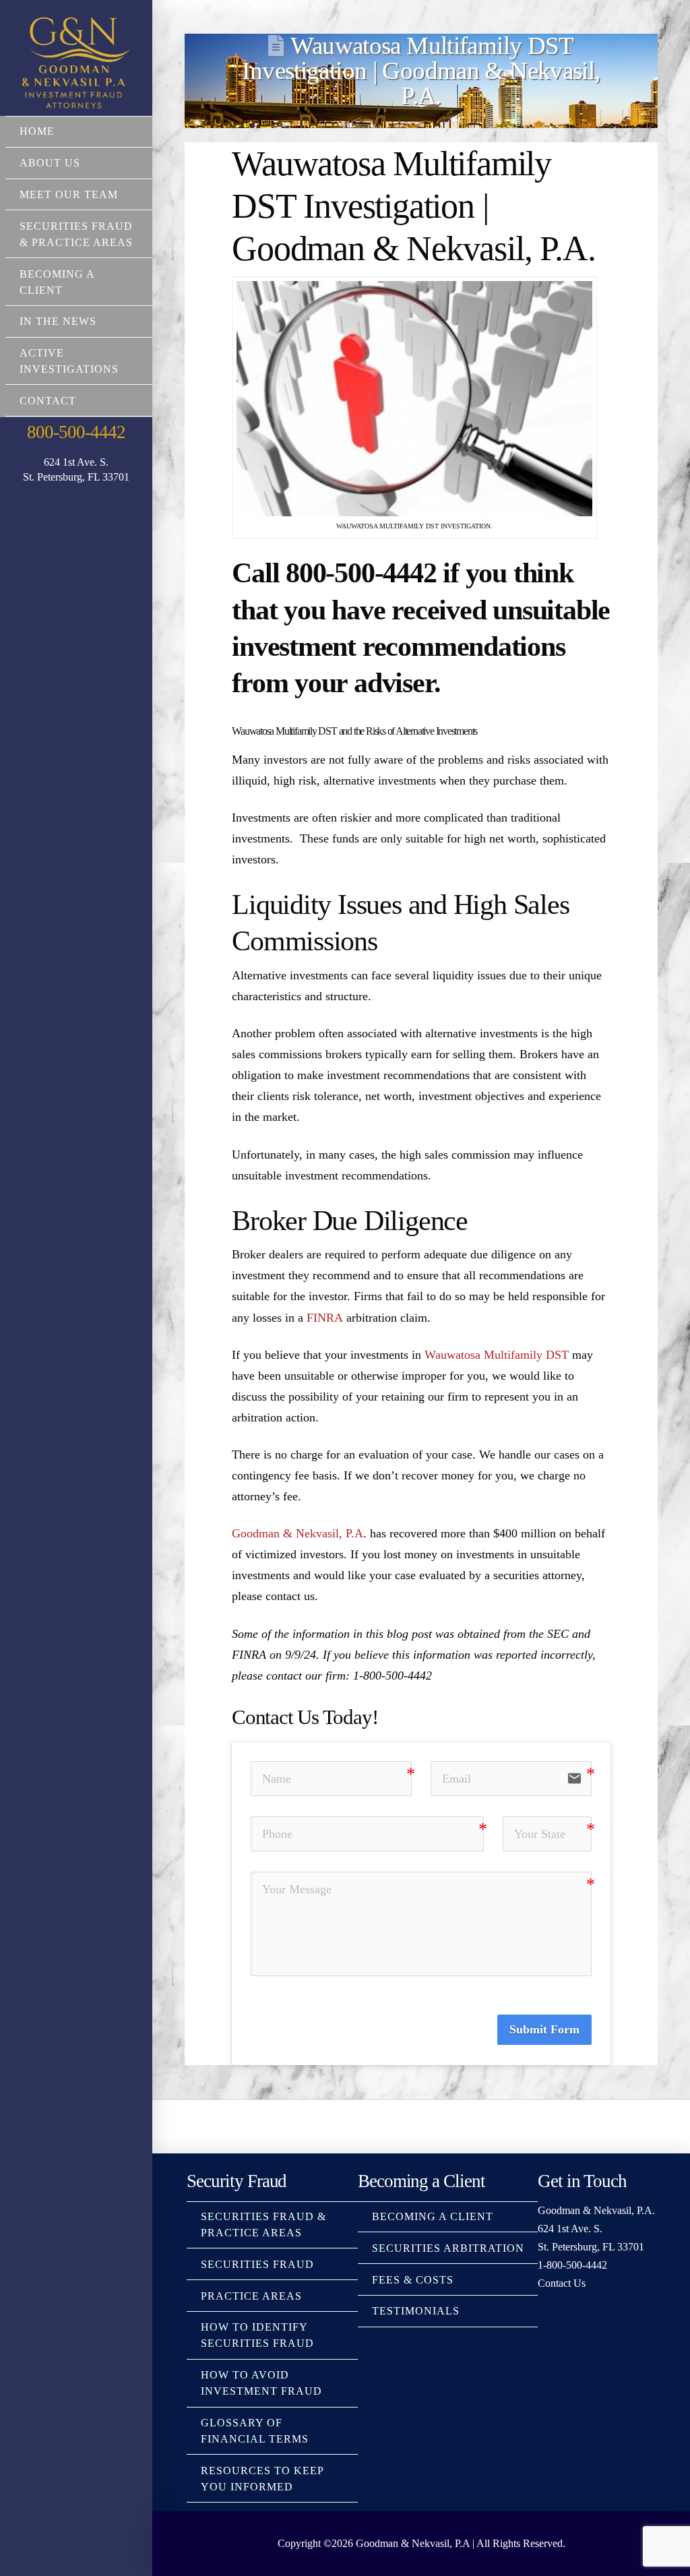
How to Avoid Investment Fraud (261, 2383)
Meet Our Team (69, 194)
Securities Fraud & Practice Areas (76, 234)
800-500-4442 (76, 432)
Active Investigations (69, 361)
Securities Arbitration (448, 2248)
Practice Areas (251, 2296)
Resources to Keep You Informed (262, 2479)
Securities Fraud (257, 2264)
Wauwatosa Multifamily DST (497, 1355)
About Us (50, 163)
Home (37, 131)
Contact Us (562, 2283)
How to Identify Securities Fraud (257, 2335)
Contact (48, 401)
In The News (58, 321)
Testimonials (416, 2311)
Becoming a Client (57, 282)
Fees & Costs (413, 2280)
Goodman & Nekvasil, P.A (297, 1533)
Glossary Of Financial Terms (255, 2431)
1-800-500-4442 (572, 2265)
